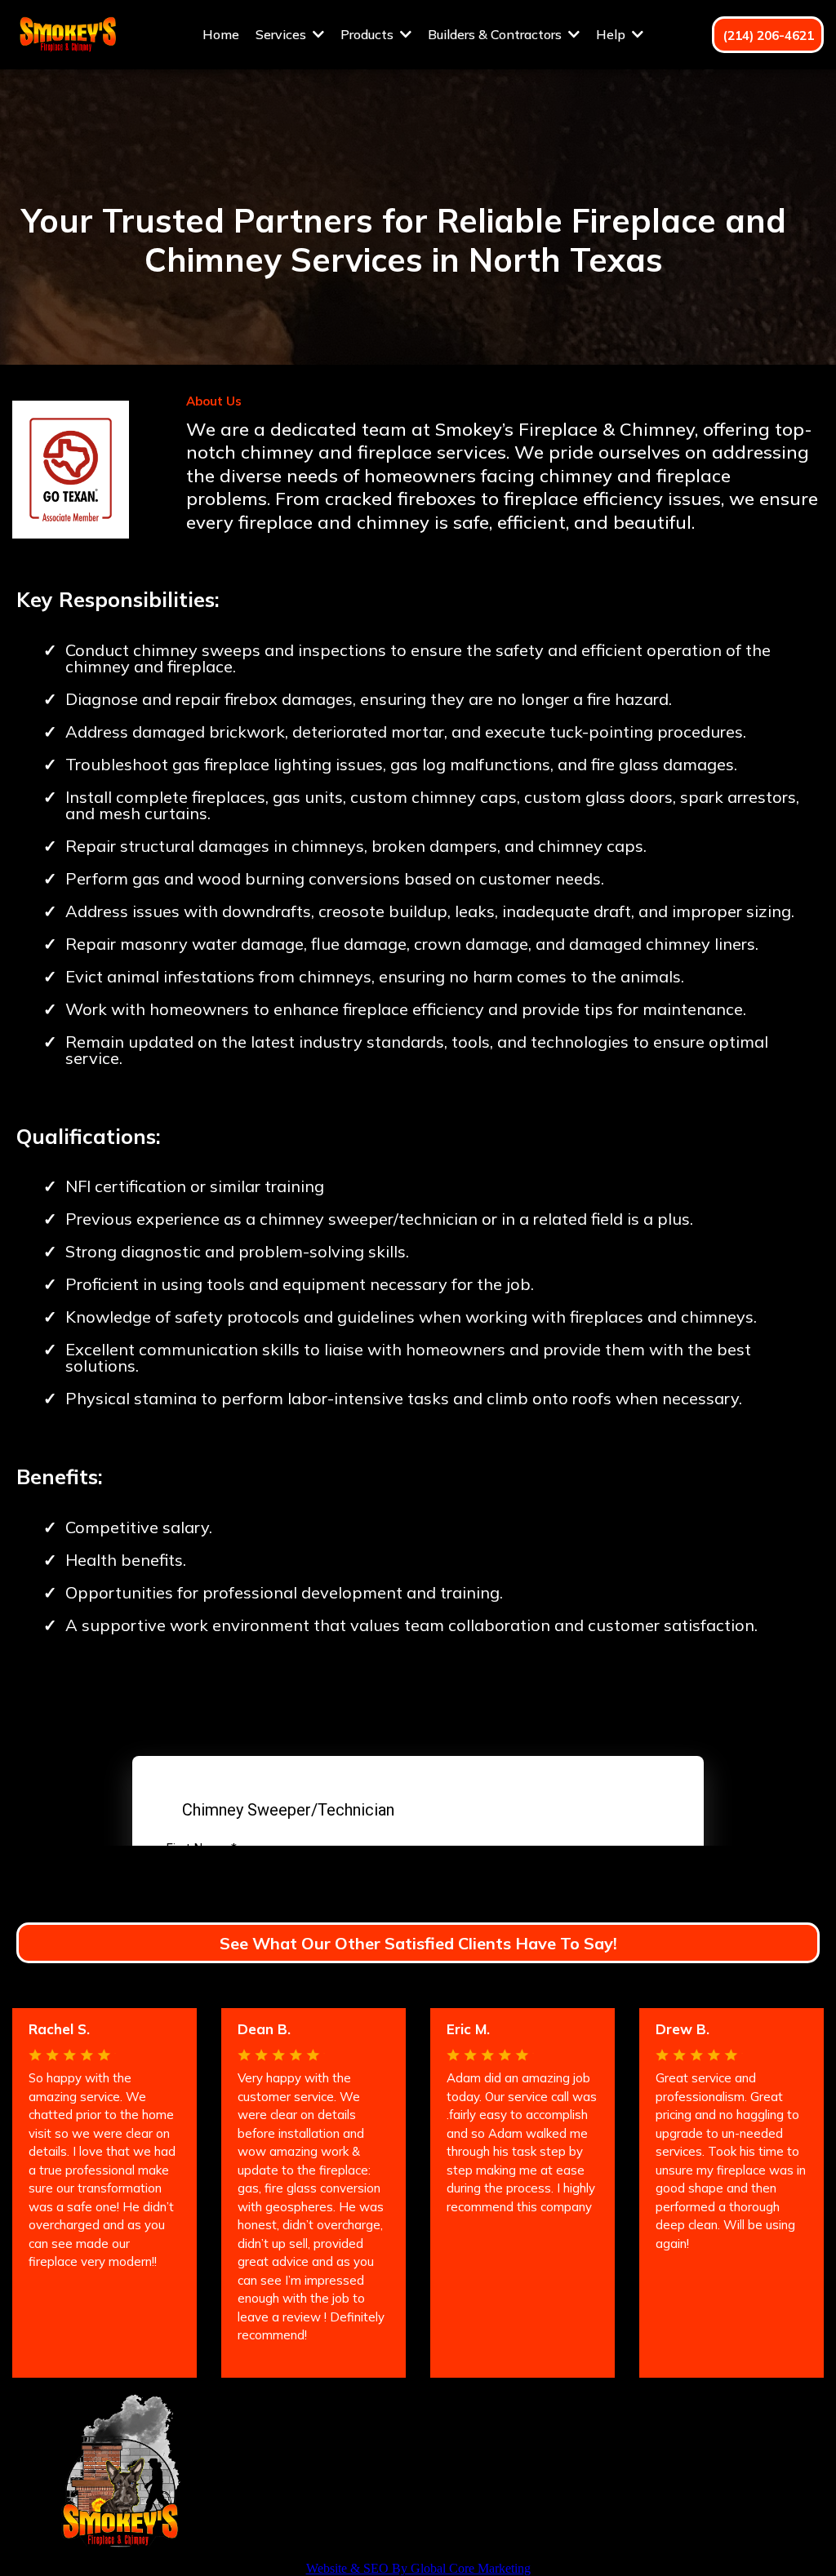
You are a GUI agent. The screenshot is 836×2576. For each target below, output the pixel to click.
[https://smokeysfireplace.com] (67, 33)
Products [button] (369, 34)
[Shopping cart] (668, 34)
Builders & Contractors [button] (496, 34)
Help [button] (612, 34)
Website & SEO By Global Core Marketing (418, 2568)
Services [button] (282, 34)
